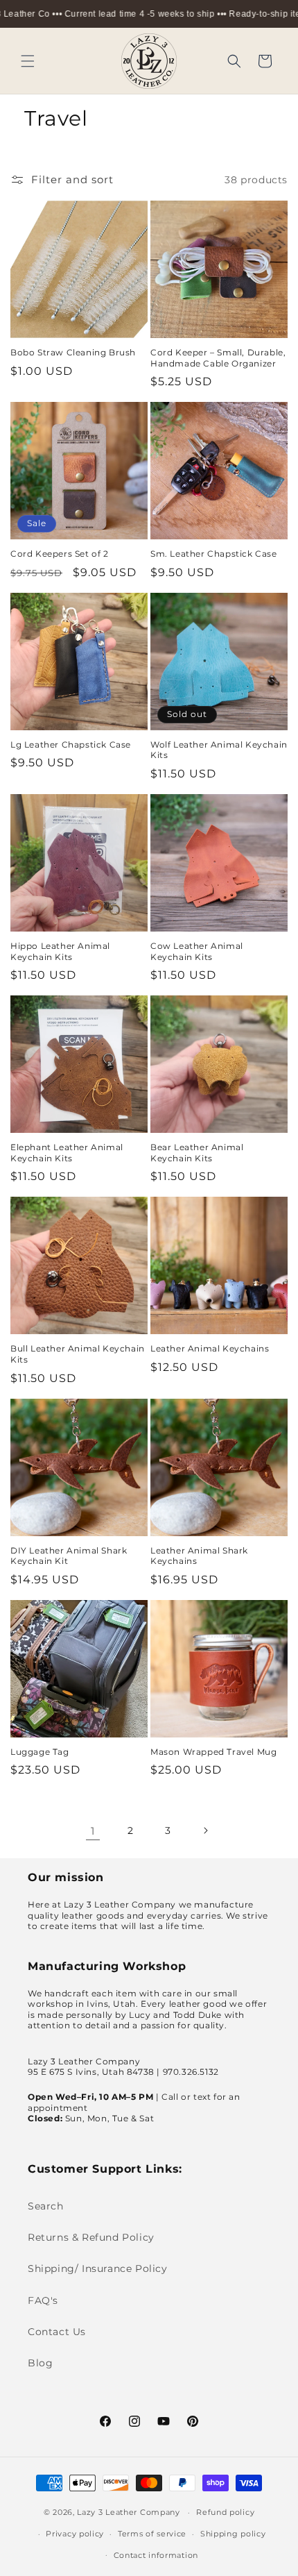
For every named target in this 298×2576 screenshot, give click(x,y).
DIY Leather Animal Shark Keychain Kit (69, 1556)
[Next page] (205, 1830)
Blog (40, 2363)
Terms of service (152, 2534)
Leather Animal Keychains (210, 1348)
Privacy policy (75, 2534)
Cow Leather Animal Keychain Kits (197, 951)
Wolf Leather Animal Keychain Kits (219, 750)
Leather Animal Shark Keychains (199, 1556)
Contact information (156, 2555)
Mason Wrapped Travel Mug (213, 1752)
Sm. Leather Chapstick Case (214, 554)
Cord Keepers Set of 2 (60, 554)
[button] (28, 61)
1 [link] (93, 1831)
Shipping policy (233, 2534)
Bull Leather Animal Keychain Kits (78, 1354)
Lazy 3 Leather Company (128, 2512)
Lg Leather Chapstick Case (71, 744)
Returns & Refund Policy (91, 2237)
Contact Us (57, 2332)
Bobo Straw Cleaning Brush (73, 352)
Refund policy (225, 2512)
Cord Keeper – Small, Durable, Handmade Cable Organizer (218, 358)
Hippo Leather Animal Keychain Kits (60, 951)
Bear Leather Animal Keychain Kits (197, 1153)
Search (46, 2206)
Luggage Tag (40, 1752)
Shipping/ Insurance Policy (98, 2268)
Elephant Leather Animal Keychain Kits (67, 1153)
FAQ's (43, 2300)
